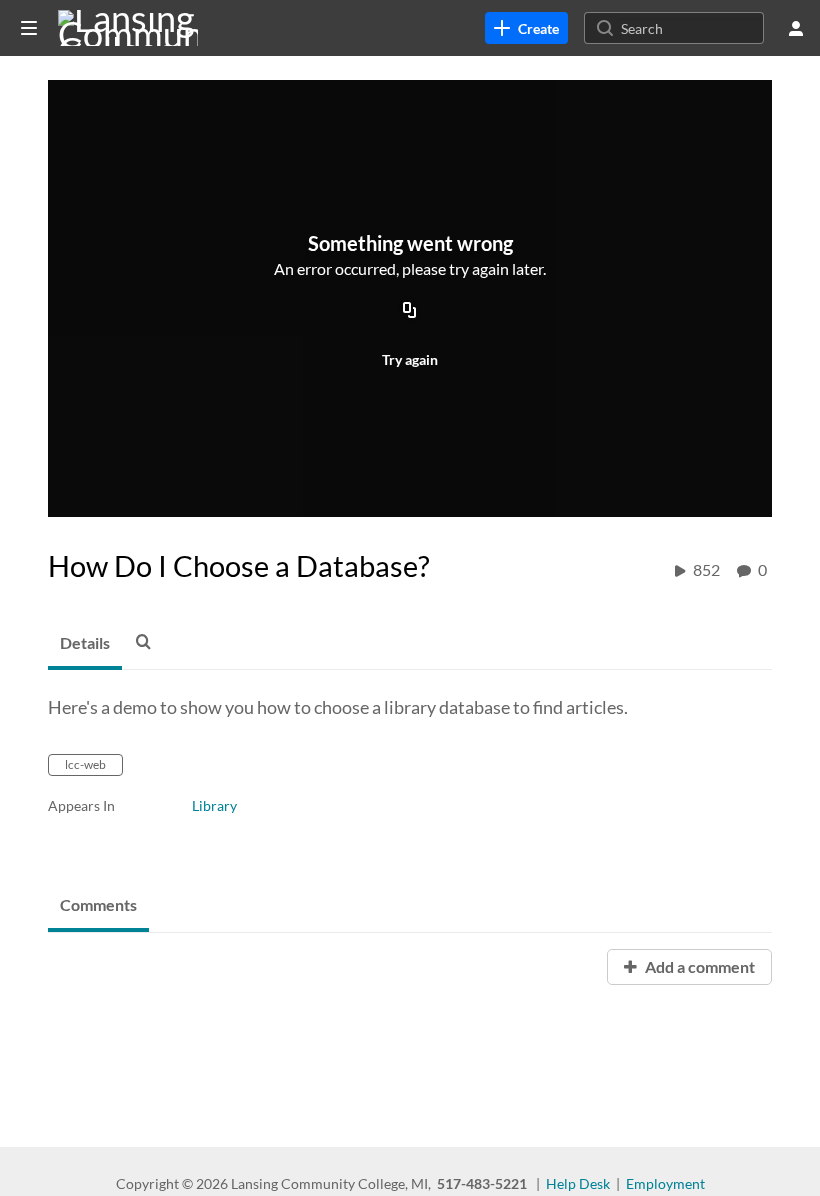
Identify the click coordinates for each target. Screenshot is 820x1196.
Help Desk (578, 1183)
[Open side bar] (29, 28)
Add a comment (698, 966)
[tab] (85, 644)
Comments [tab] (98, 904)
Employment (665, 1183)
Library (214, 805)
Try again (410, 359)
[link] (526, 28)
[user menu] (796, 28)
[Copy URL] (410, 312)
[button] (149, 641)
